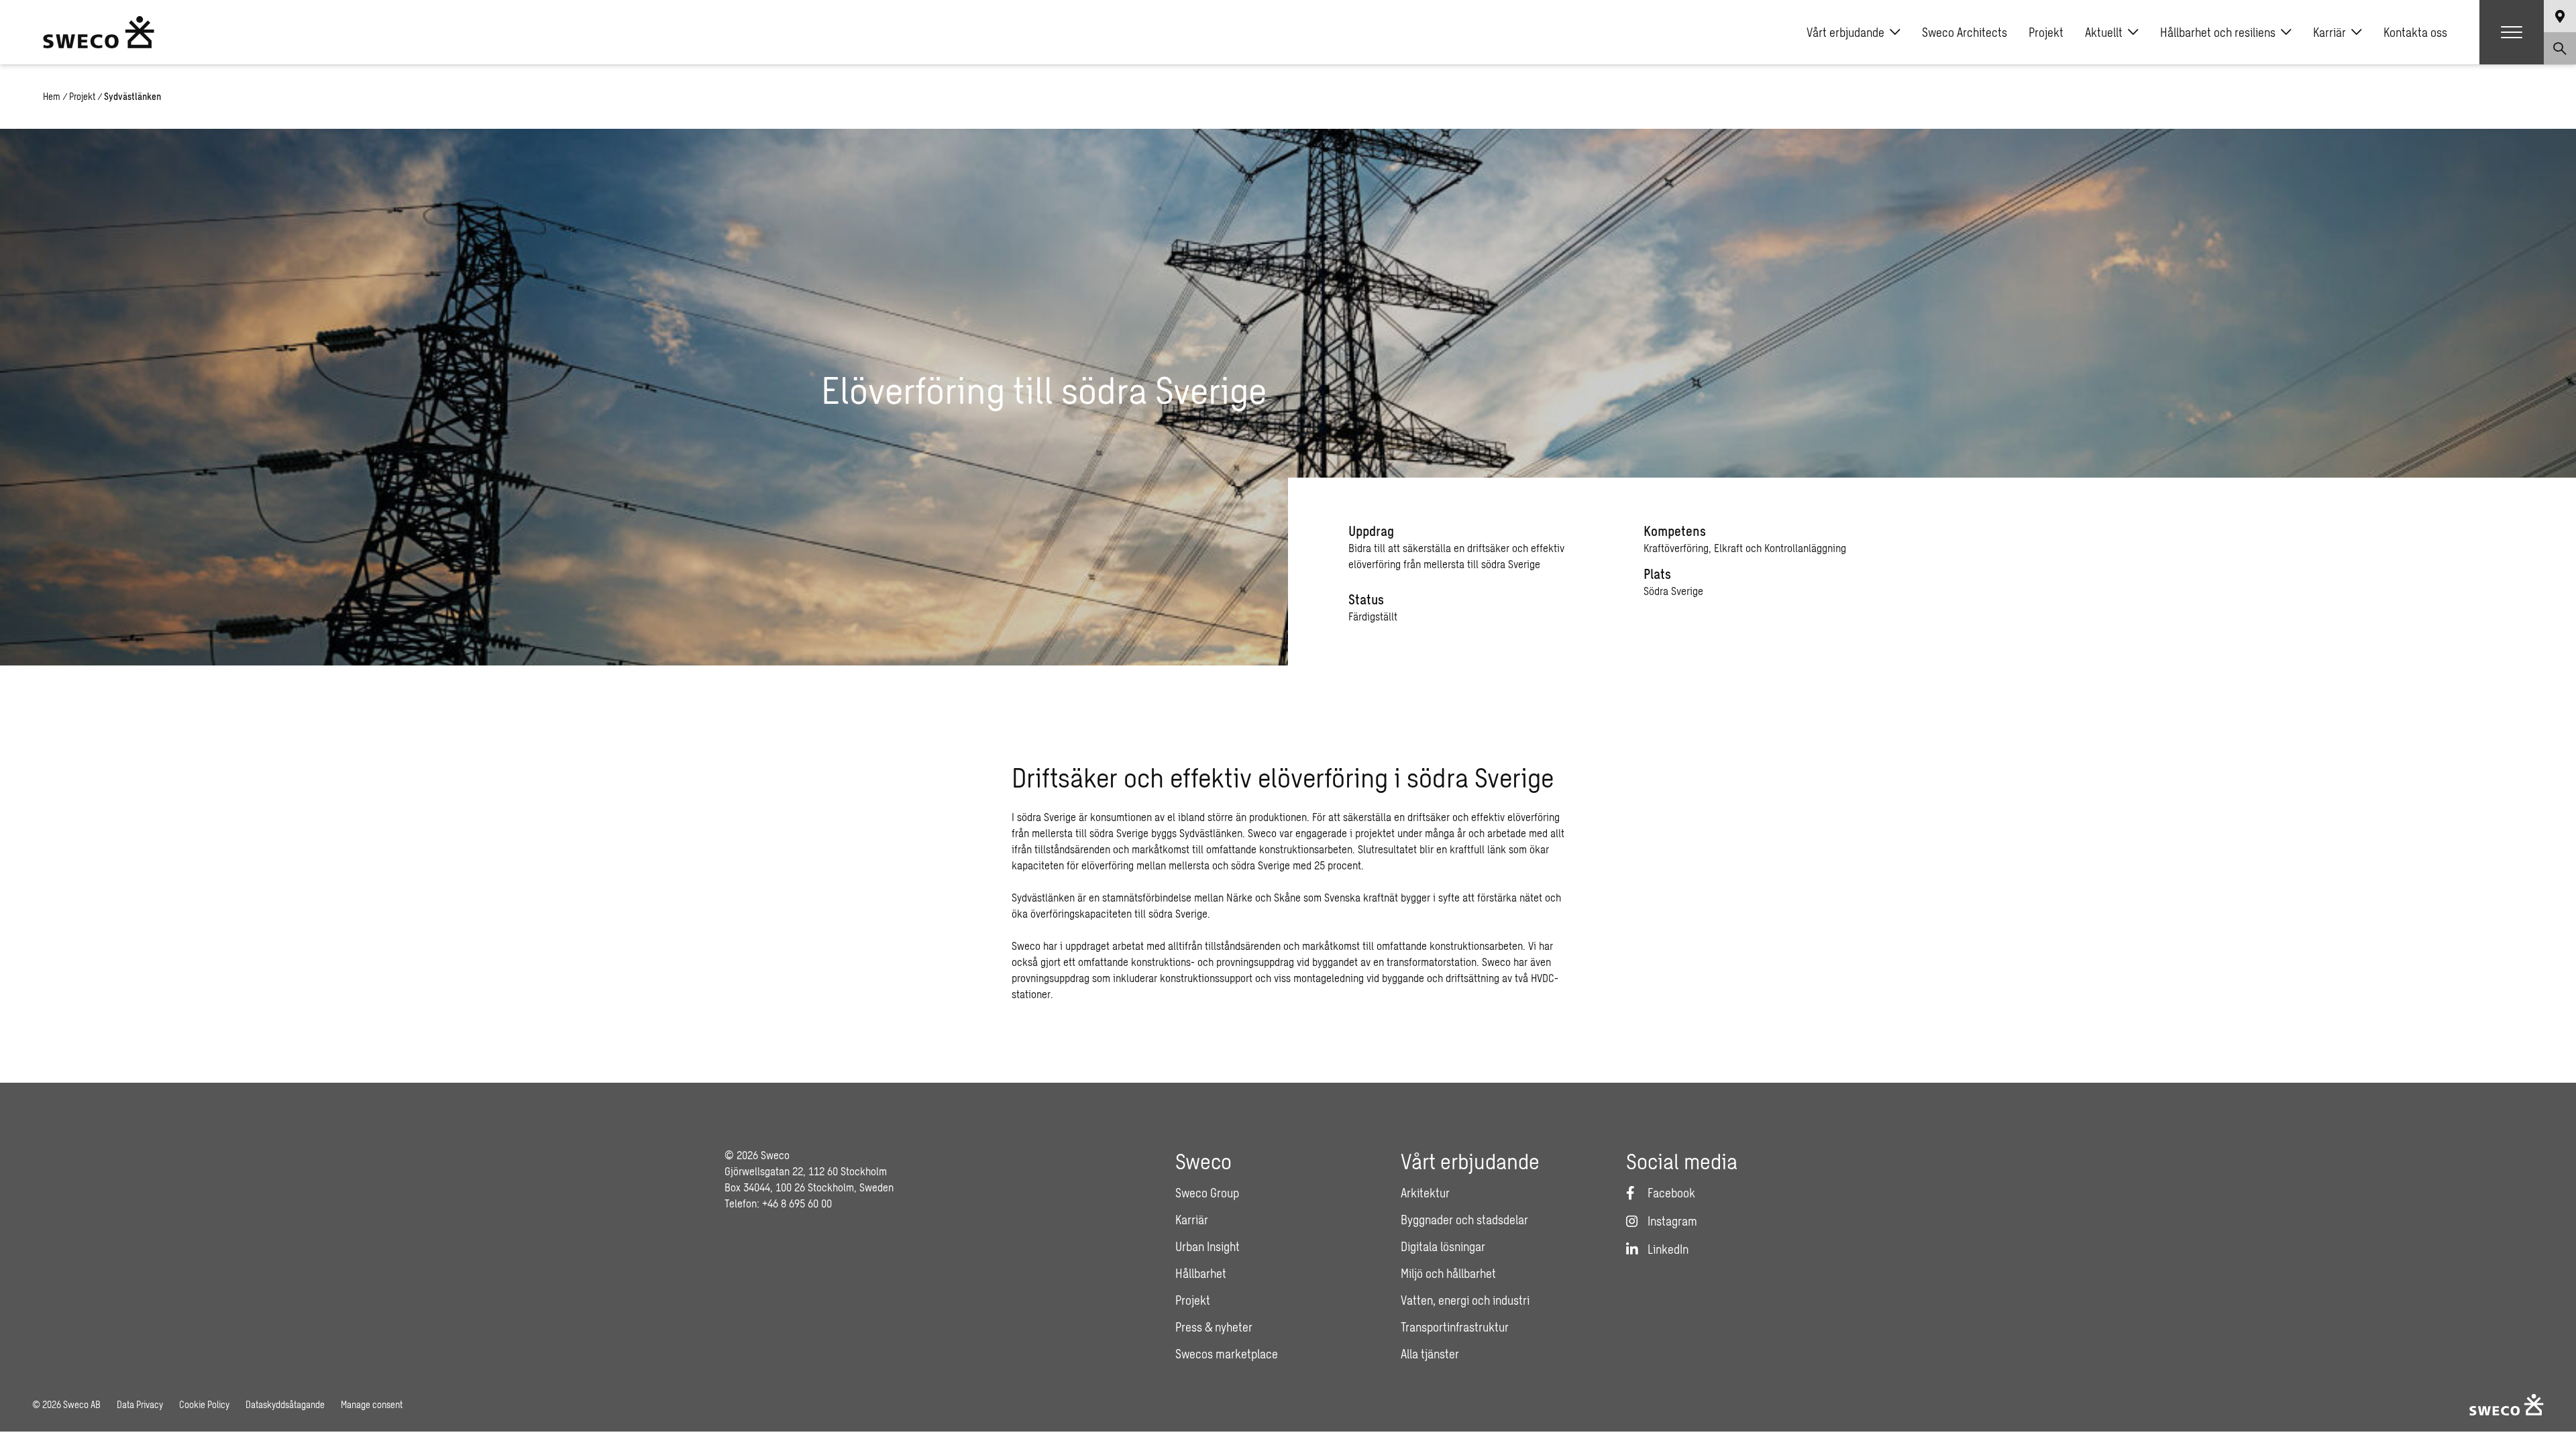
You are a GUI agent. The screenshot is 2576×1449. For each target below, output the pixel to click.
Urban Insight (1207, 1246)
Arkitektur (1425, 1193)
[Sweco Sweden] (99, 32)
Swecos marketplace (1227, 1354)
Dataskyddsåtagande (285, 1404)
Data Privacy (140, 1404)
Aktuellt (2104, 32)
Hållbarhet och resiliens (2218, 32)
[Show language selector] (2560, 16)
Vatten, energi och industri (1465, 1300)
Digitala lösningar (1443, 1246)
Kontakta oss (2415, 32)
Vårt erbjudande (1845, 32)
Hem (52, 96)
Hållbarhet (1201, 1273)
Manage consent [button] (372, 1404)
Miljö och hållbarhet (1448, 1273)
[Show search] (2560, 48)
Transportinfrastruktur (1455, 1327)
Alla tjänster (1430, 1354)
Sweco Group (1207, 1193)
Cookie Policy (204, 1404)
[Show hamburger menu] (2512, 32)
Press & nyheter (1214, 1327)
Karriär (2329, 32)
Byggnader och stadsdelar (1464, 1220)
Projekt (2046, 32)
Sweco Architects (1965, 32)
